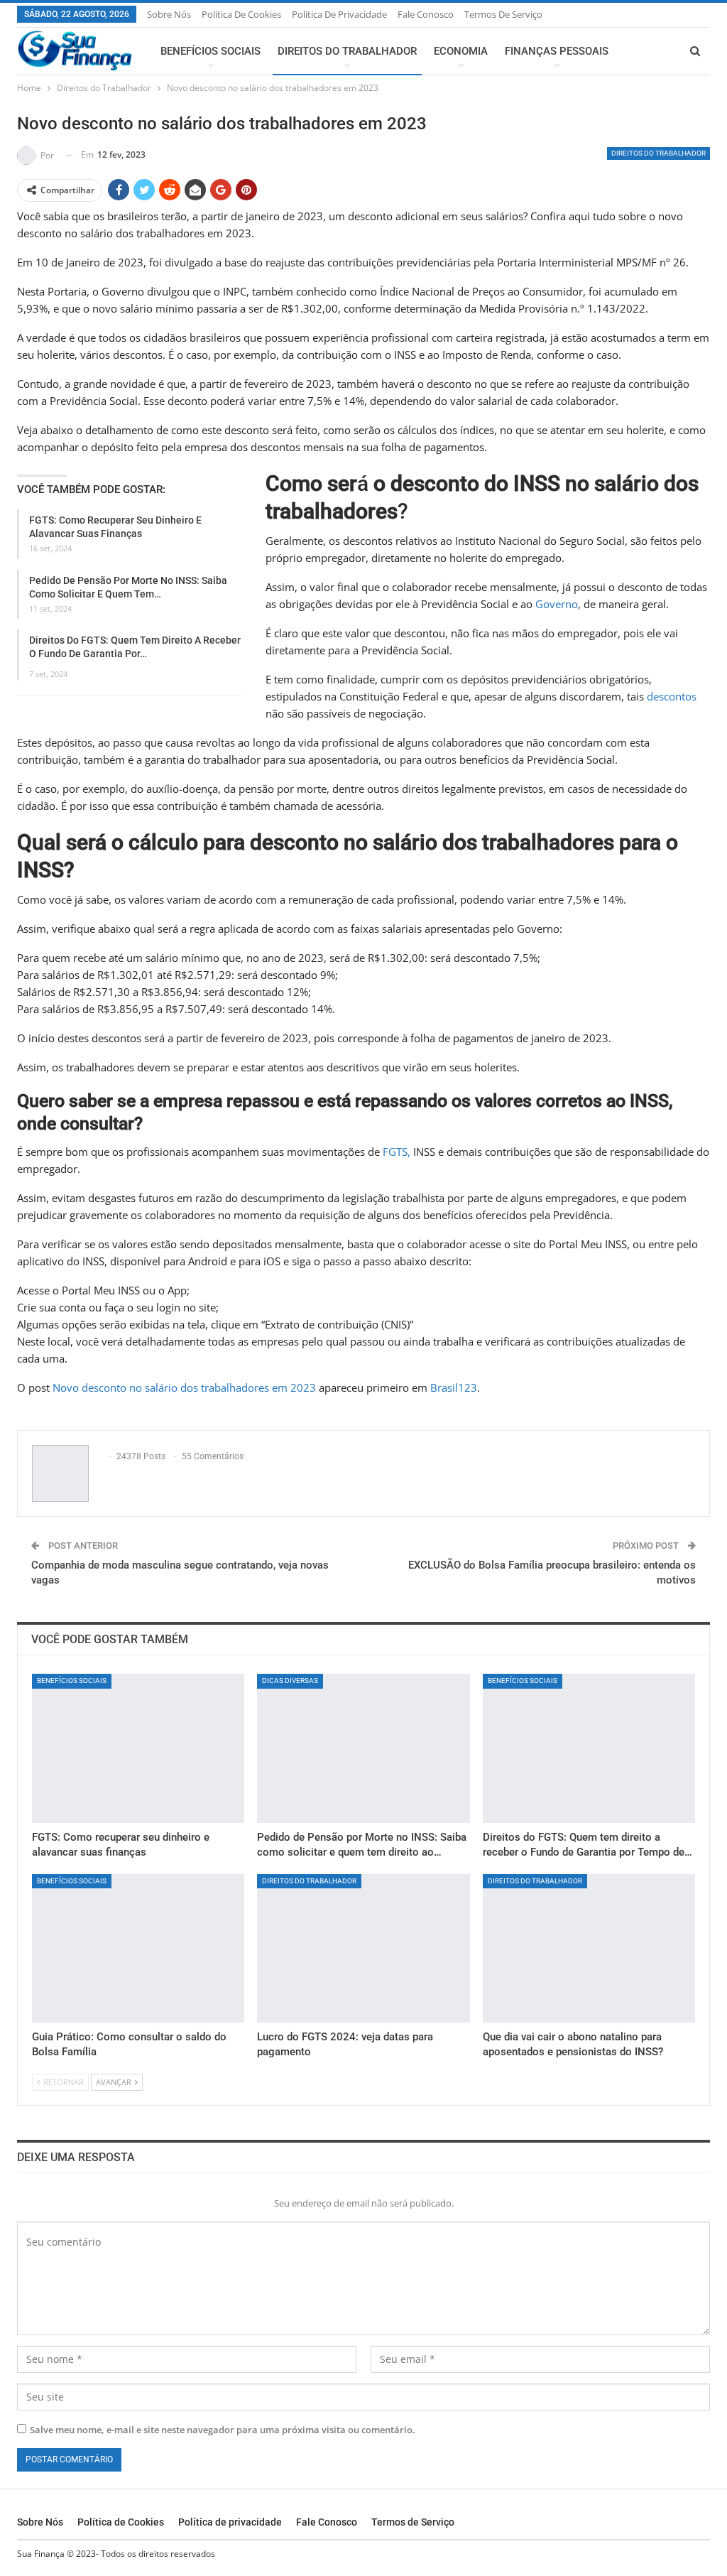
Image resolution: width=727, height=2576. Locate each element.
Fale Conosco (426, 14)
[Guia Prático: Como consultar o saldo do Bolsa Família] (138, 1949)
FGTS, (397, 1152)
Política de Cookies (241, 14)
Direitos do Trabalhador (347, 51)
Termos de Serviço (503, 14)
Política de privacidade (339, 14)
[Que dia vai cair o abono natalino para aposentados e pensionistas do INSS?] (589, 1949)
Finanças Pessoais (557, 51)
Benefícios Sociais (211, 51)
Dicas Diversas (290, 1681)
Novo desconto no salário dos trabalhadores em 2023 (184, 1387)
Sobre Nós (169, 14)
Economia (461, 51)
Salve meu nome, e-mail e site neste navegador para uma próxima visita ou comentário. (223, 2430)
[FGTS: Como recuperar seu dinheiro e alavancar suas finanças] (138, 1748)
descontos (672, 696)
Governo (557, 604)
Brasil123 (454, 1387)
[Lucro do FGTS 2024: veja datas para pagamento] (363, 1949)
